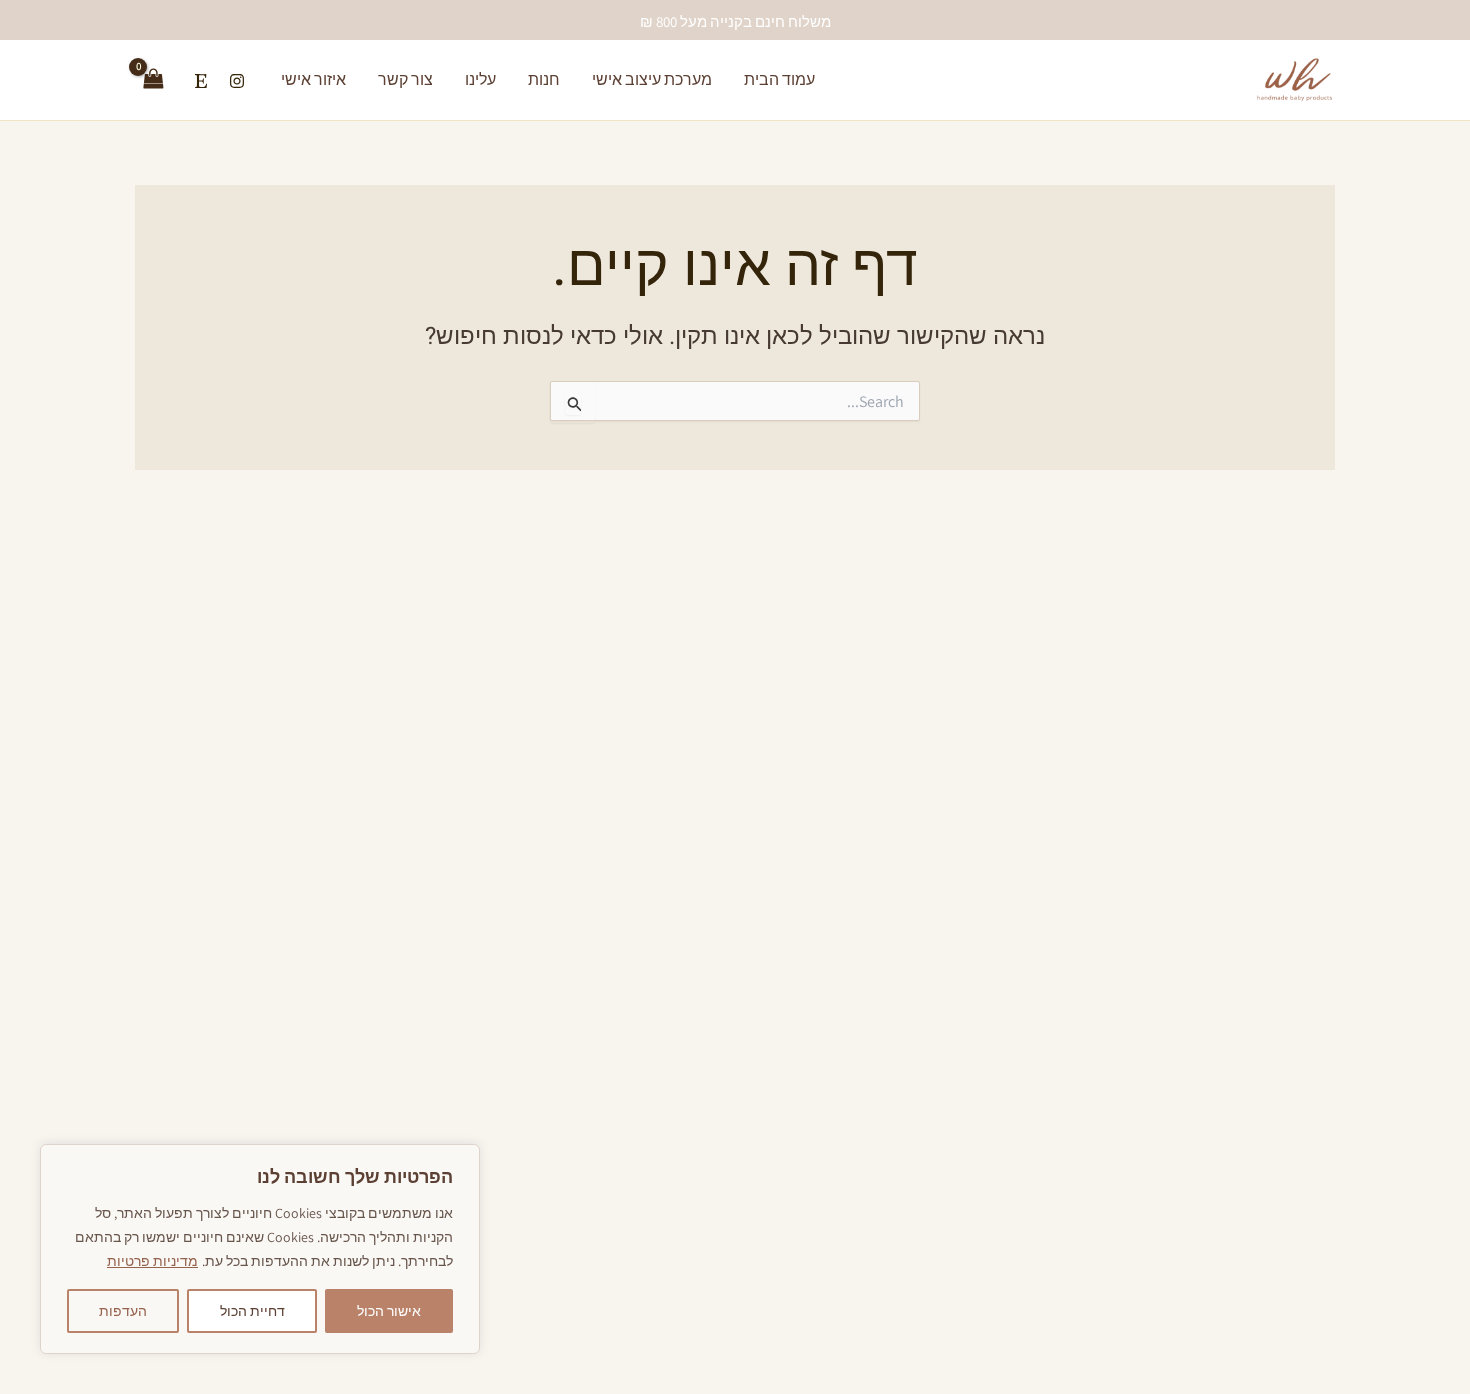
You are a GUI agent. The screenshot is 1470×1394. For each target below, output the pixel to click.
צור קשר (405, 79)
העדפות (123, 1311)
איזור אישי (313, 79)
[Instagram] (237, 81)
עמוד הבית (779, 79)
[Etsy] (201, 81)
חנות (544, 79)
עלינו (480, 79)
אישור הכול (389, 1311)
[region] (260, 1249)
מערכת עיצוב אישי (652, 79)
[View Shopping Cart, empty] (154, 79)
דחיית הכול (252, 1311)
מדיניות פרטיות (152, 1261)
